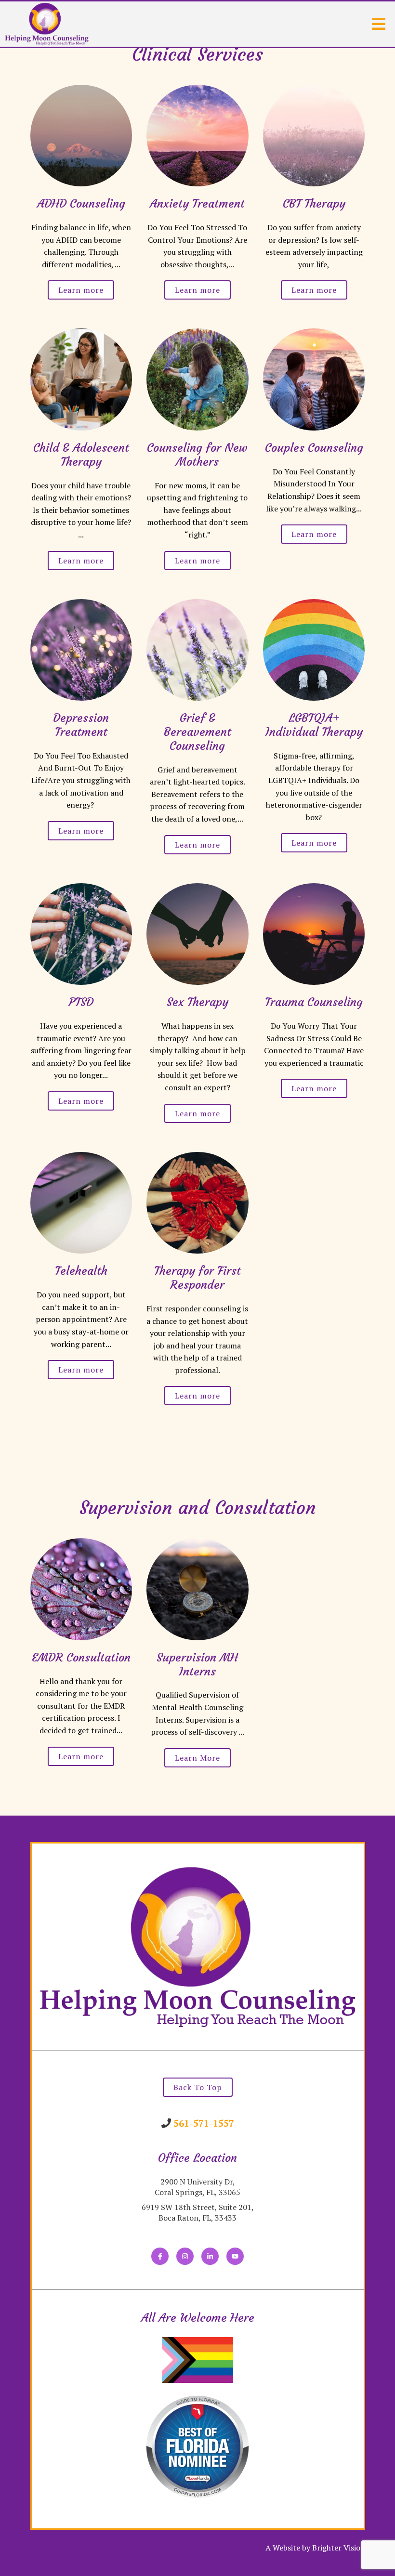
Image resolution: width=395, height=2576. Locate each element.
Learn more (81, 290)
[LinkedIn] (210, 2256)
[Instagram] (185, 2256)
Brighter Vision (339, 2548)
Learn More (197, 1758)
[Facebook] (160, 2256)
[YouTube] (235, 2256)
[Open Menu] (379, 24)
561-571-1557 (204, 2123)
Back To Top (198, 2087)
